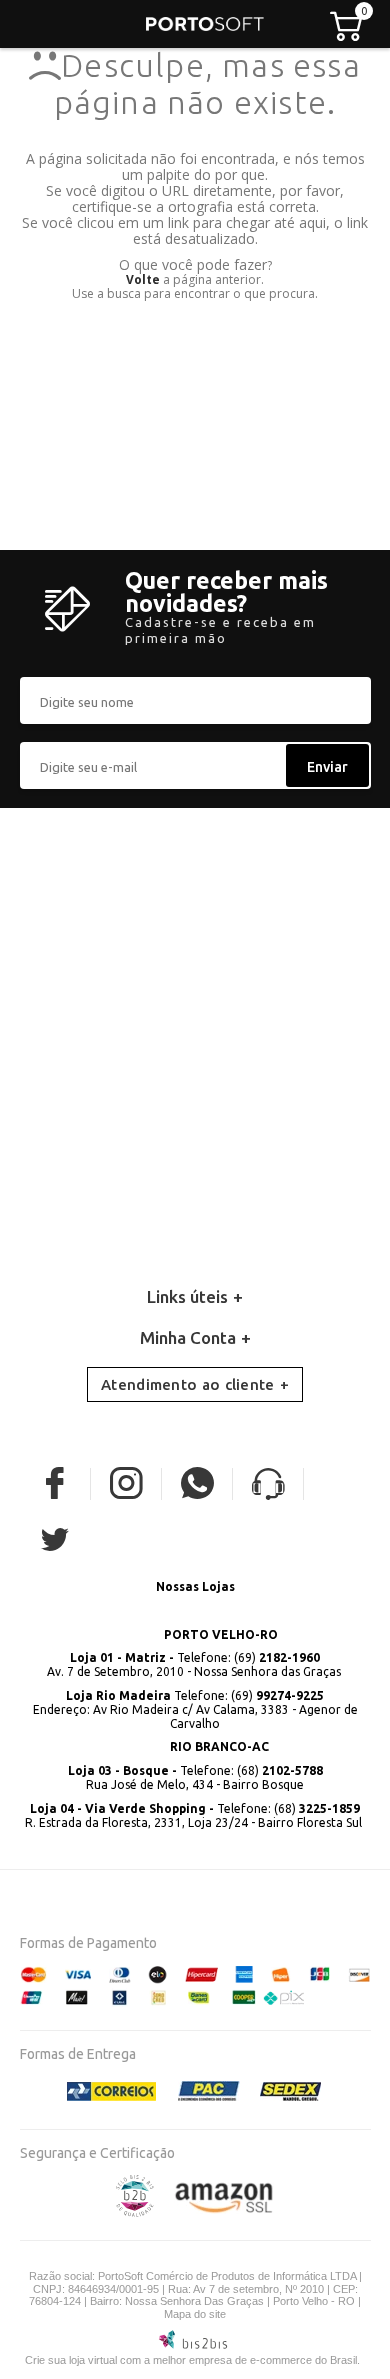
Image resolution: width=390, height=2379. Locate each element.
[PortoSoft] (205, 24)
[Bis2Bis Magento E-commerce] (135, 2212)
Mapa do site (195, 2314)
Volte (143, 279)
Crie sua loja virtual (71, 2360)
